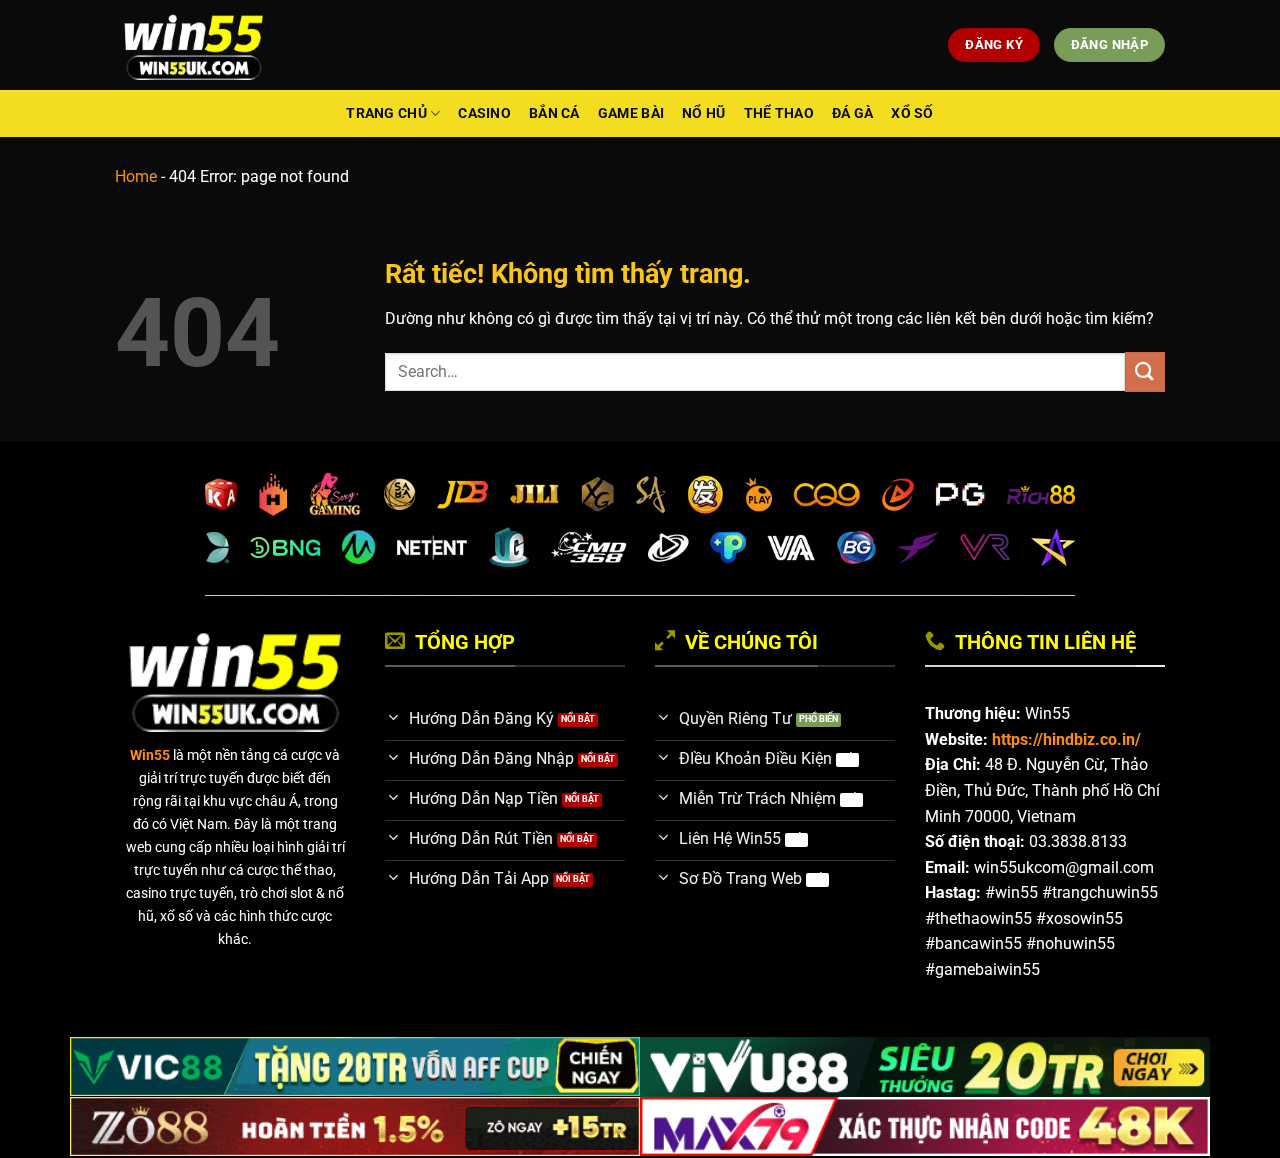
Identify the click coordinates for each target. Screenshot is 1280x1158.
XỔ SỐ (912, 113)
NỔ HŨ (703, 113)
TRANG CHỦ (386, 113)
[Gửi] (1145, 371)
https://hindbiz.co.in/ (1066, 739)
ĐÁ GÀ (852, 113)
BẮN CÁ (554, 113)
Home (136, 176)
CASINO (484, 113)
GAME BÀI (631, 113)
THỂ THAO (779, 113)
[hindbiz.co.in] (193, 45)
